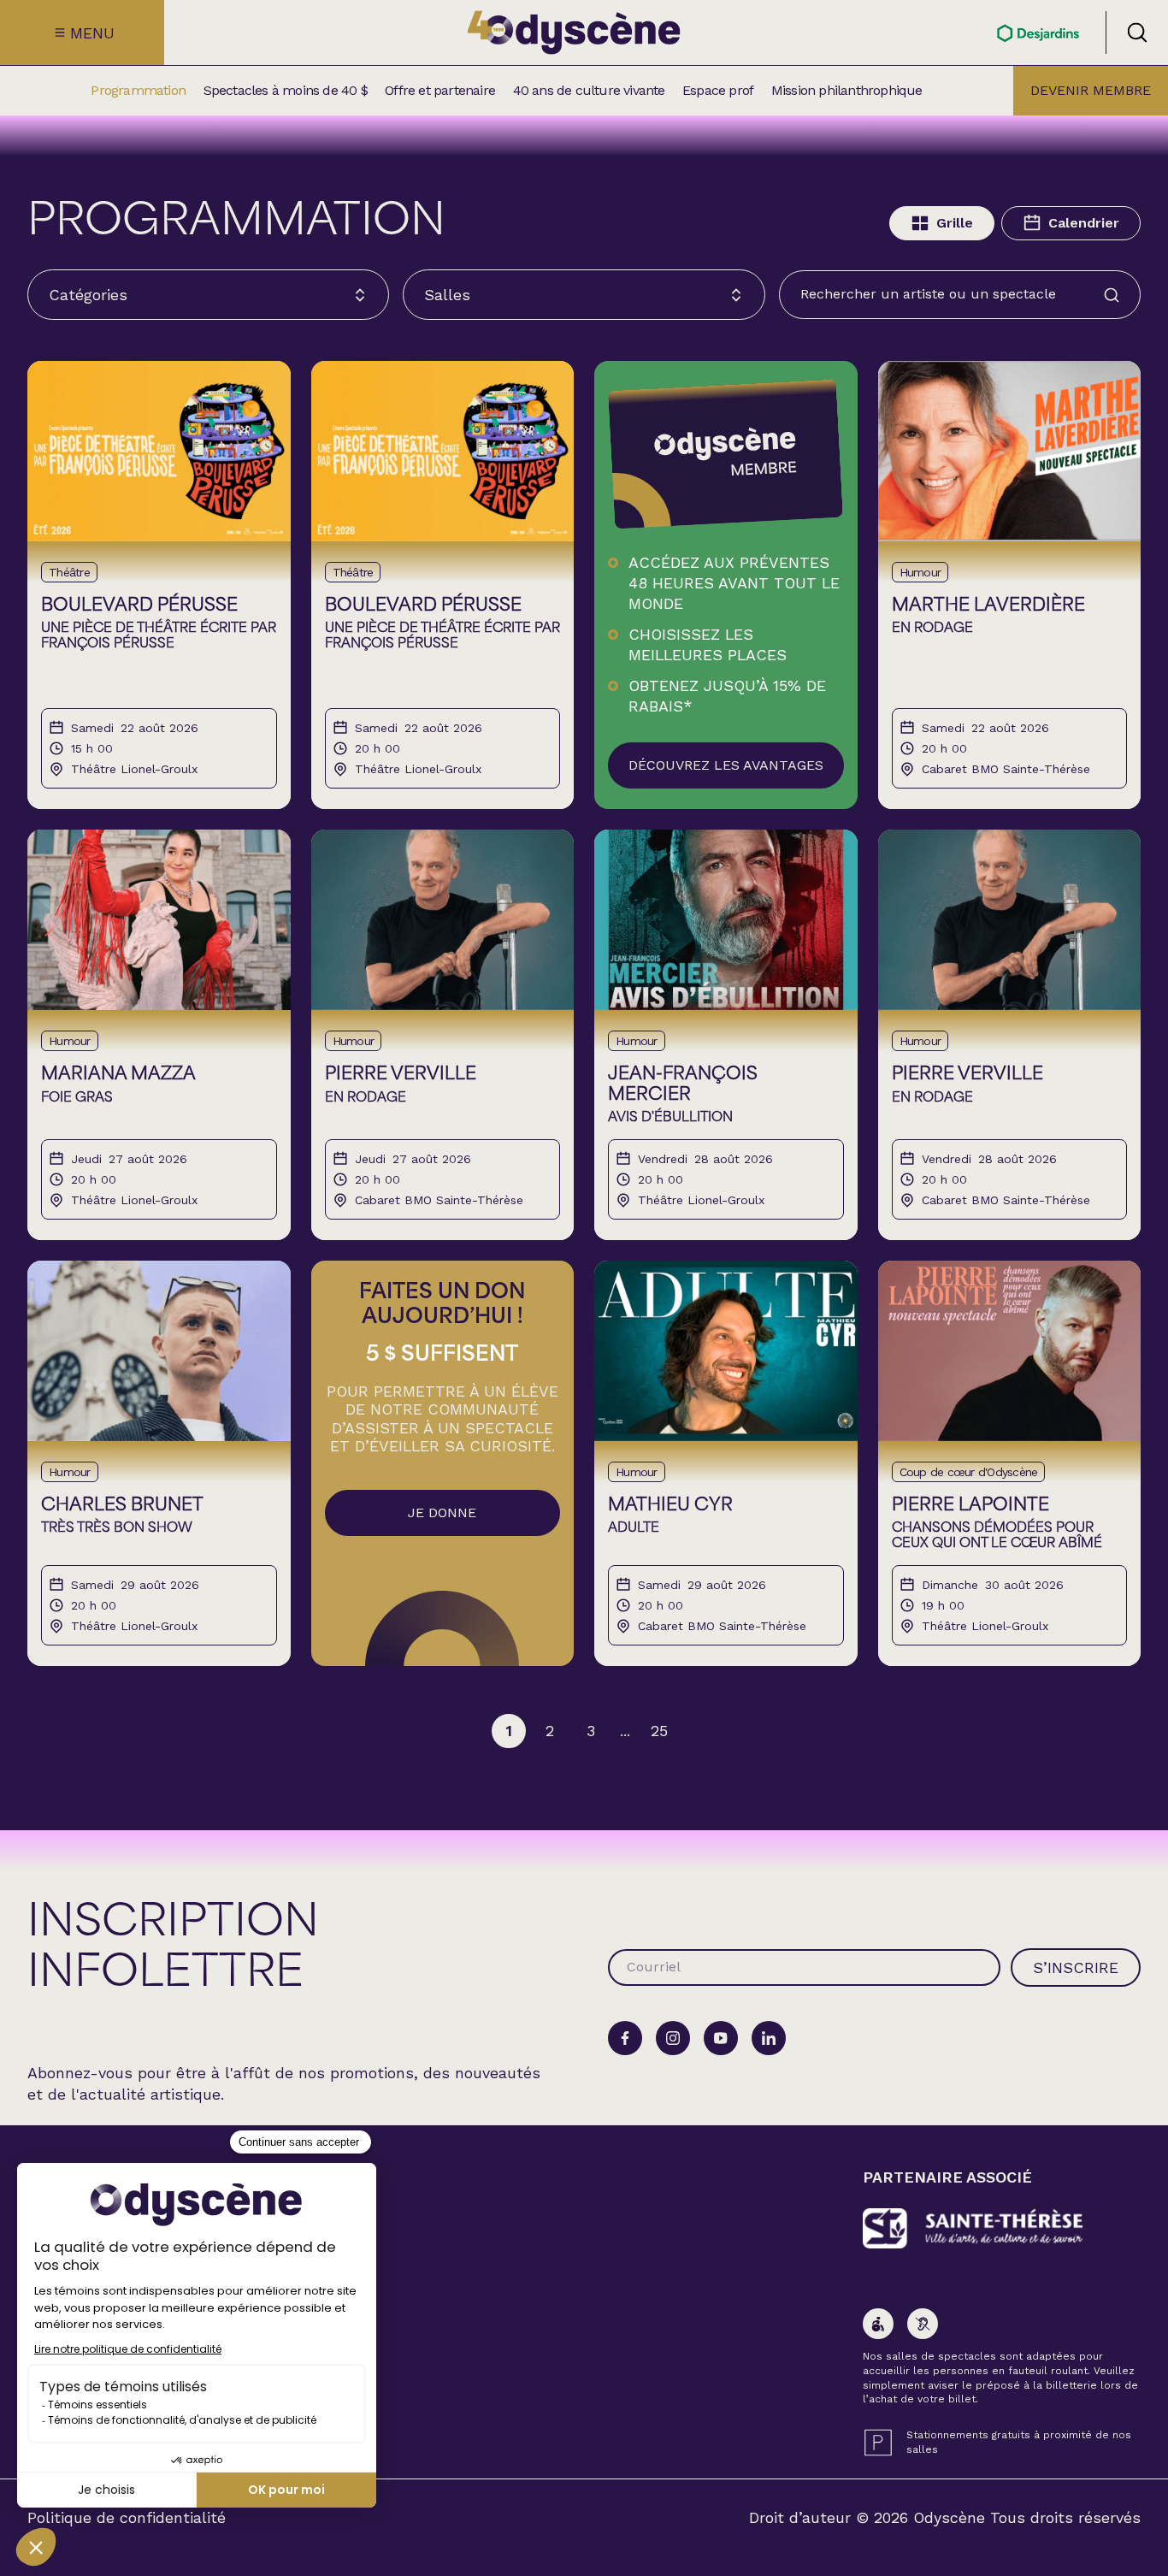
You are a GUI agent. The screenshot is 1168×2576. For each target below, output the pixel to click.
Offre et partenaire (440, 91)
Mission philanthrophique (847, 91)
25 (659, 1731)
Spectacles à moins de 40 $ (286, 91)
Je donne (442, 1513)
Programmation (138, 91)
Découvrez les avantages (726, 765)
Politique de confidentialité (127, 2518)
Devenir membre (1091, 90)
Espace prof (718, 91)
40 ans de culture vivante (589, 91)
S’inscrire (1076, 1967)
